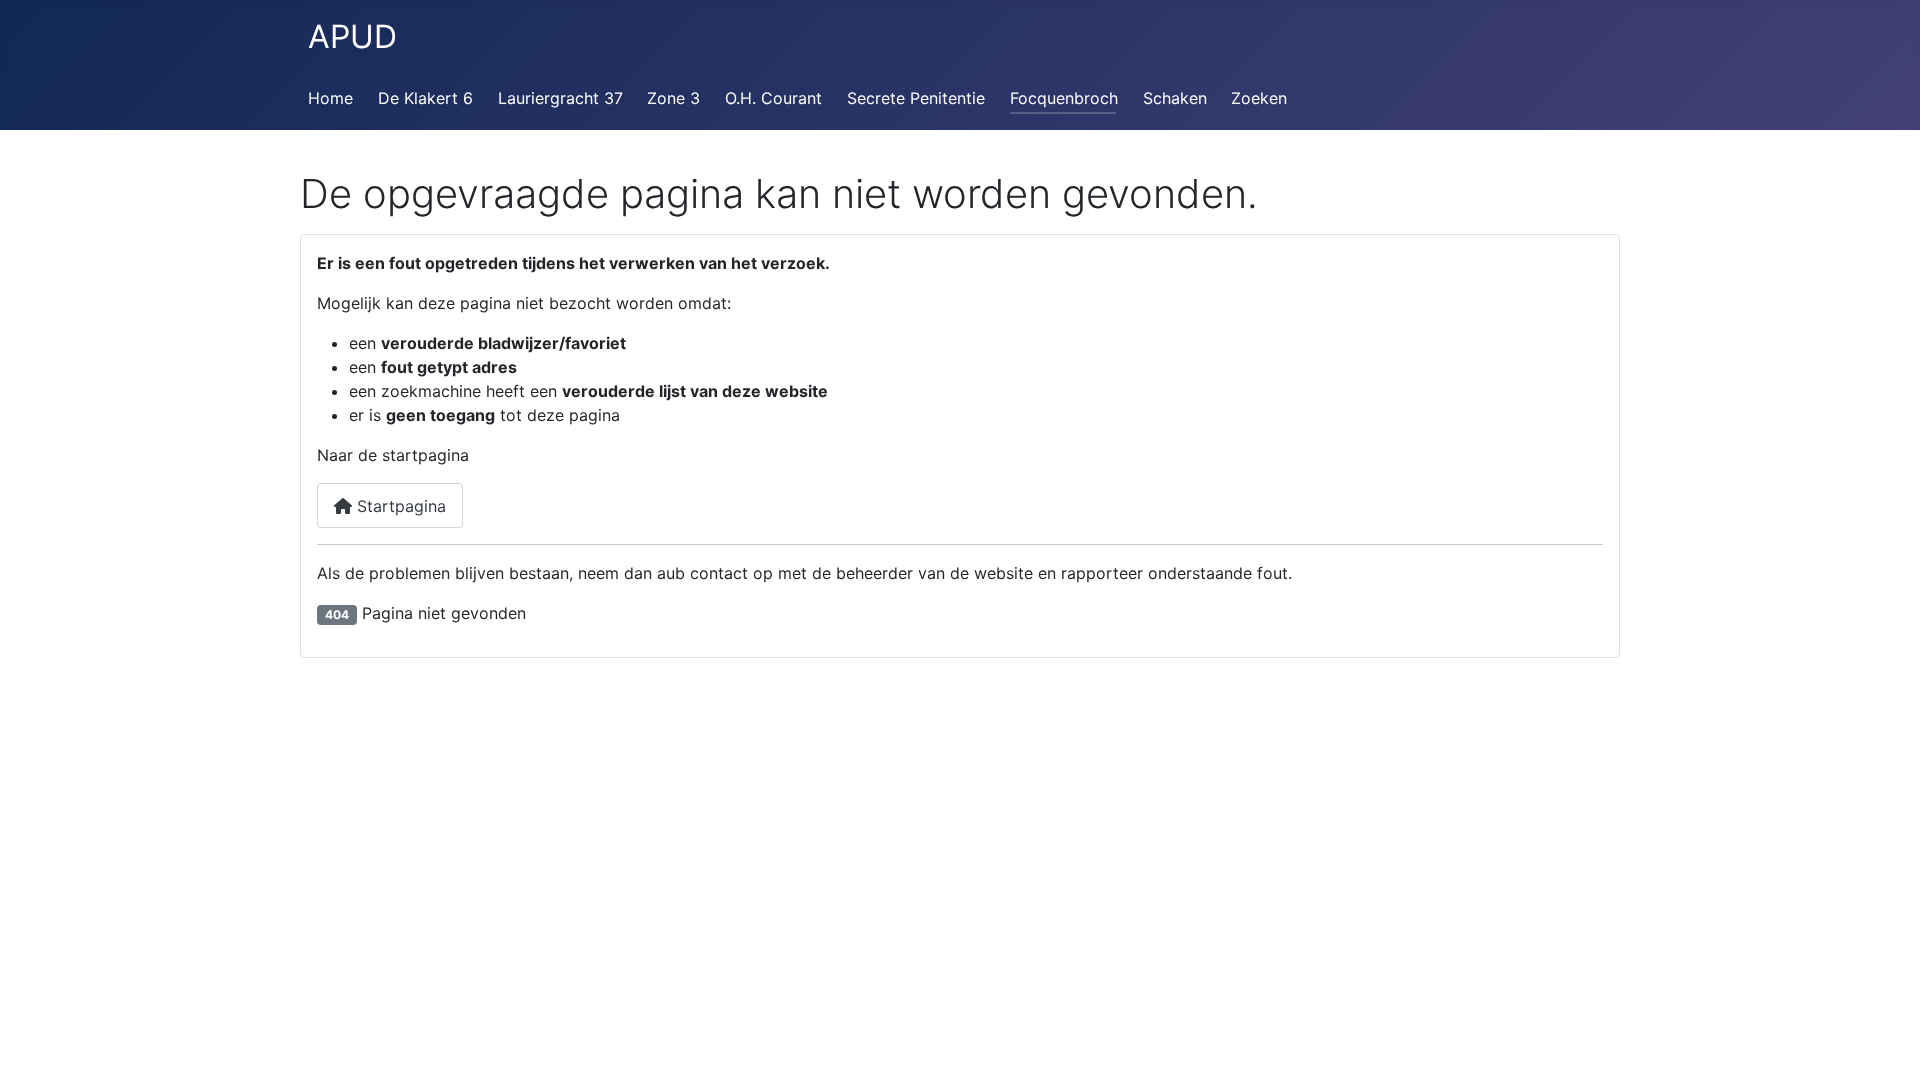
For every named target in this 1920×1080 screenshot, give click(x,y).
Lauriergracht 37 (560, 98)
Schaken (1175, 98)
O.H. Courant (773, 98)
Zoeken (1259, 98)
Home (330, 98)
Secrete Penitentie (916, 98)
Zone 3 (673, 98)
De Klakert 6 (425, 98)
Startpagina (399, 506)
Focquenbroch (1064, 98)
